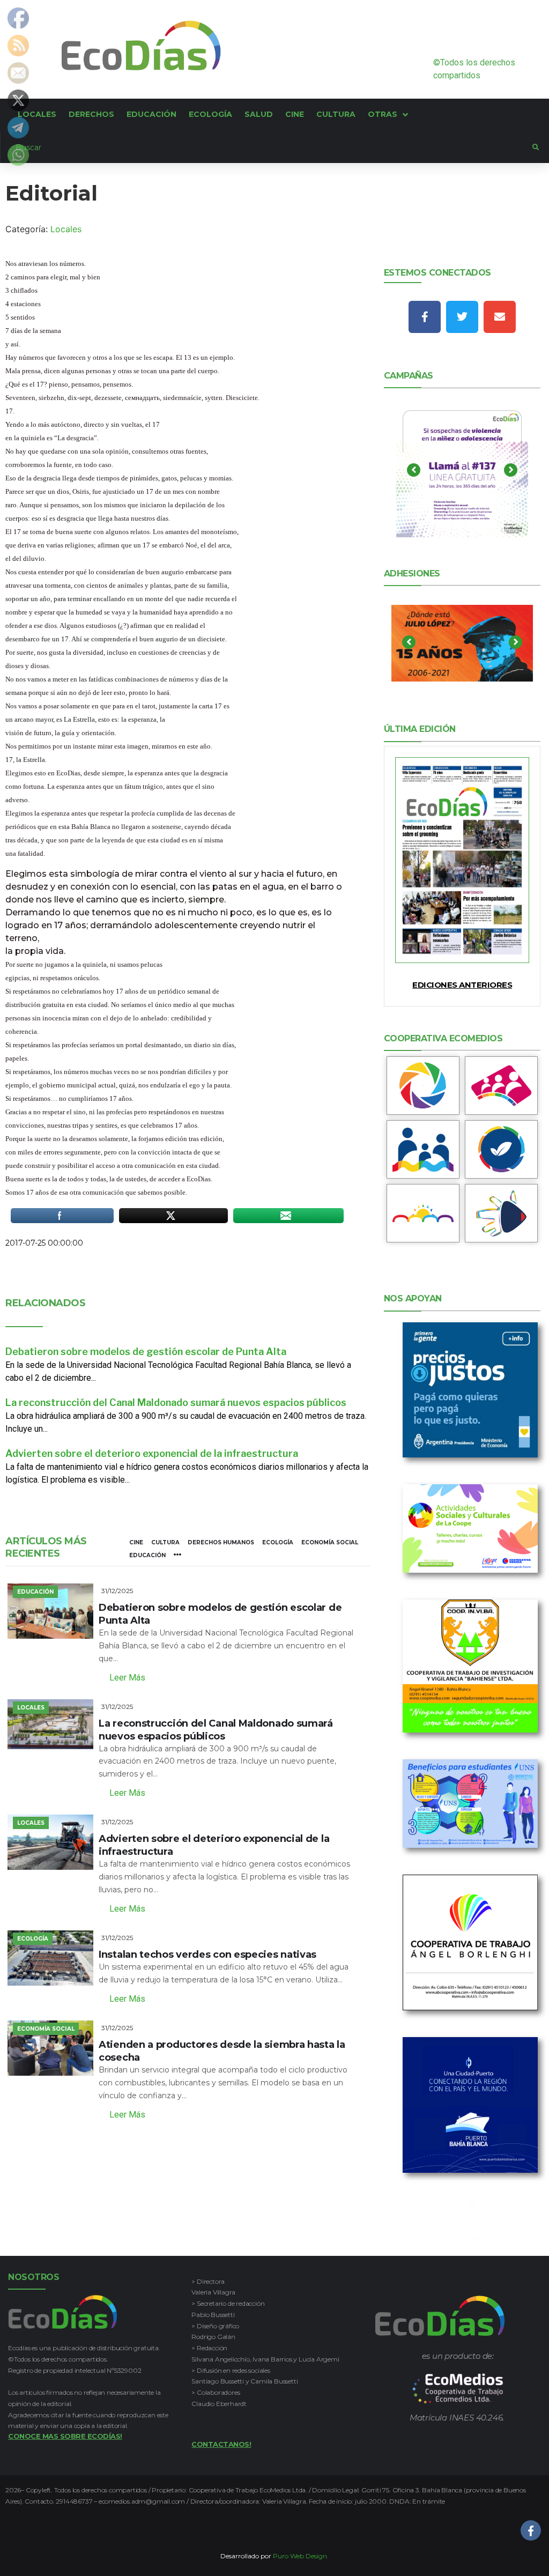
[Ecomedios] (458, 2389)
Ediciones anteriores (462, 985)
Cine (136, 1542)
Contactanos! (221, 2444)
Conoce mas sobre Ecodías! (65, 2436)
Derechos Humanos (221, 1542)
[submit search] (536, 147)
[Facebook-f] (425, 317)
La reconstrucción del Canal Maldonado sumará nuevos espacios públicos (176, 1402)
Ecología (278, 1542)
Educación (147, 1555)
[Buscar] (266, 147)
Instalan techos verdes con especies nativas (207, 1955)
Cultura (165, 1542)
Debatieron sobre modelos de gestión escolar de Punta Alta (146, 1352)
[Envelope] (500, 317)
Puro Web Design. (301, 2556)
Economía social (330, 1542)
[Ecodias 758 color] (462, 860)
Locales (66, 229)
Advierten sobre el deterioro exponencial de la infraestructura (152, 1453)
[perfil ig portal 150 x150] (423, 1086)
